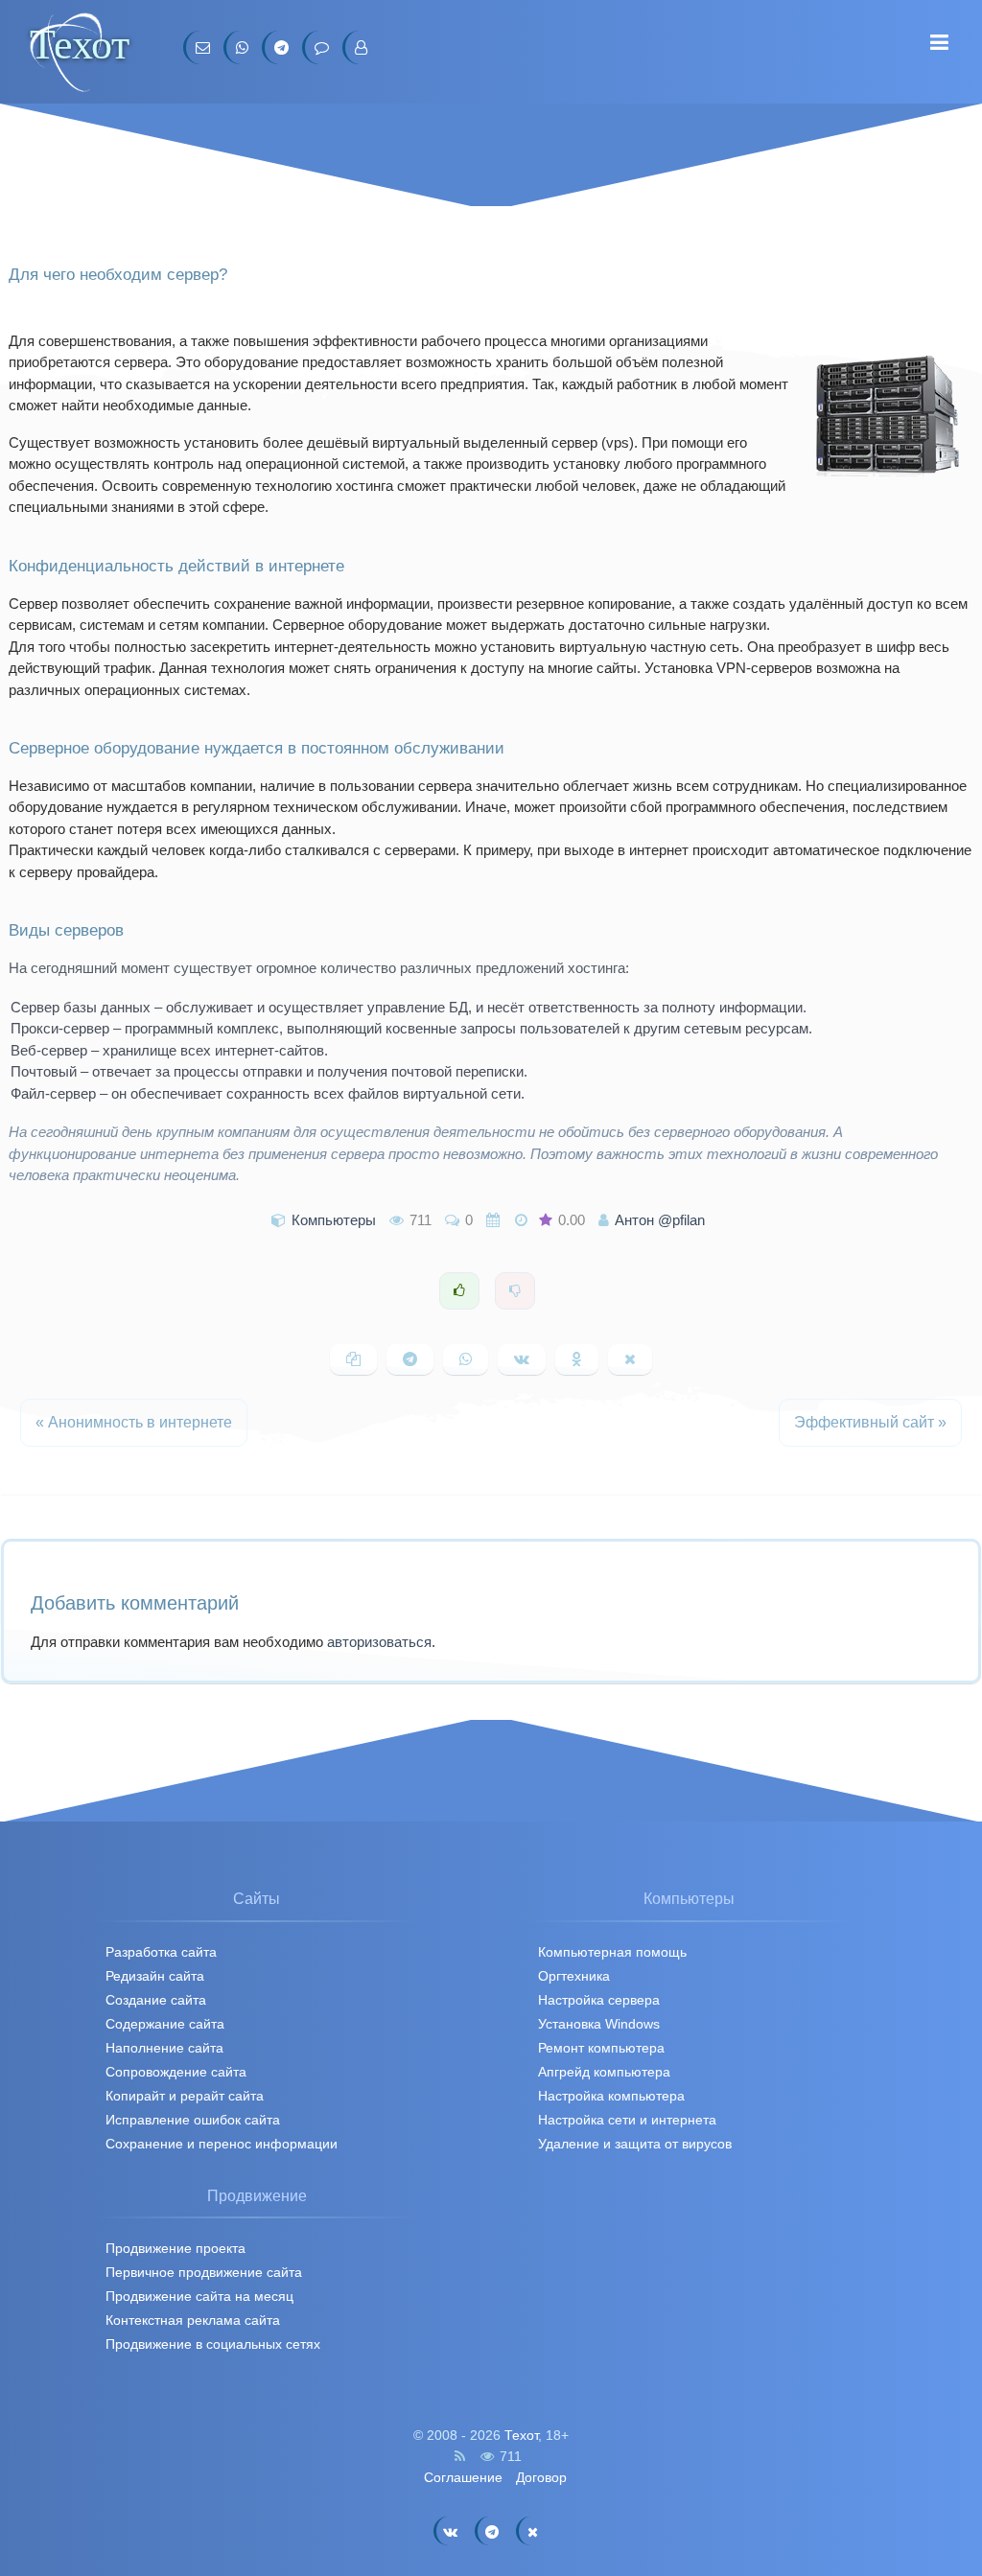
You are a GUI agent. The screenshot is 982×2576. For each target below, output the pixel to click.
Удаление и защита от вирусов (635, 2144)
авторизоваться (379, 1642)
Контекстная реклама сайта (193, 2320)
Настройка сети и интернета (627, 2120)
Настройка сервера (599, 2000)
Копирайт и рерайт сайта (185, 2096)
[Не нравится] (515, 1291)
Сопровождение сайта (176, 2072)
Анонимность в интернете (134, 1422)
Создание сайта (156, 2000)
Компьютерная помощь (612, 1952)
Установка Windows (599, 2024)
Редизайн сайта (155, 1976)
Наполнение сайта (164, 2048)
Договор (541, 2477)
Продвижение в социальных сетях (213, 2344)
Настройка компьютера (611, 2096)
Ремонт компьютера (601, 2048)
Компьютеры (334, 1220)
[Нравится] (459, 1291)
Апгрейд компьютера (604, 2072)
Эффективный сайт (870, 1422)
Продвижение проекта (175, 2248)
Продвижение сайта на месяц (199, 2296)
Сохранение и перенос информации (222, 2144)
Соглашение (463, 2477)
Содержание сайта (165, 2024)
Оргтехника (574, 1976)
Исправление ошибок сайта (193, 2120)
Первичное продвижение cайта (204, 2272)
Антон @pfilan (660, 1220)
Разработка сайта (161, 1952)
